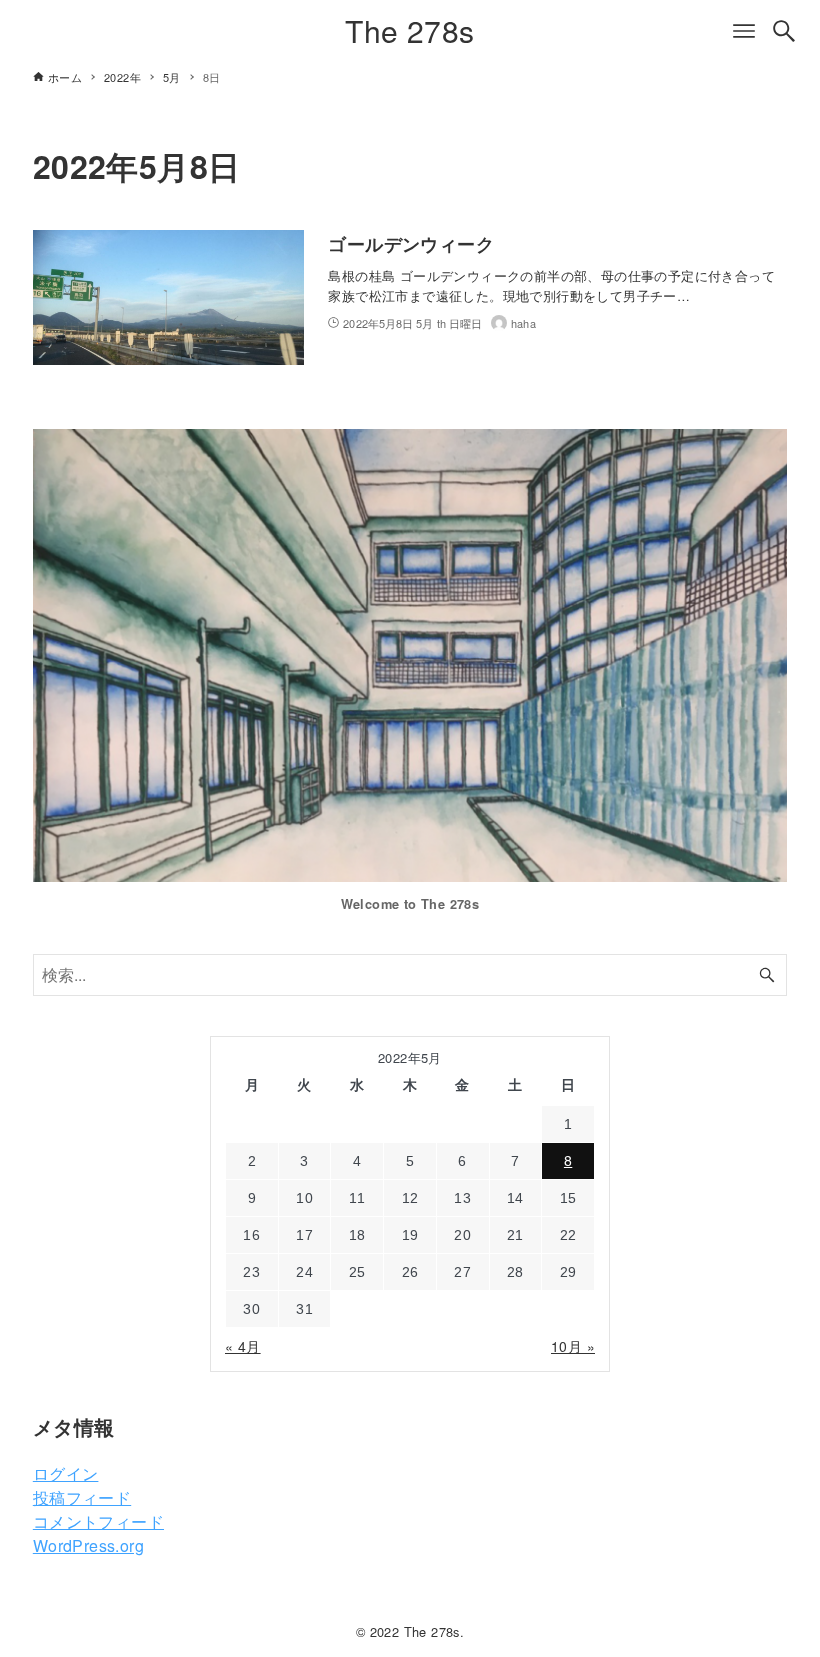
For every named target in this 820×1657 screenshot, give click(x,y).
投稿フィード (82, 1497)
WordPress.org (88, 1545)
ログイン (66, 1473)
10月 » (573, 1346)
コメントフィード (98, 1521)
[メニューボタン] (744, 31)
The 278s (409, 30)
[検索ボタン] (784, 31)
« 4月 (243, 1346)
